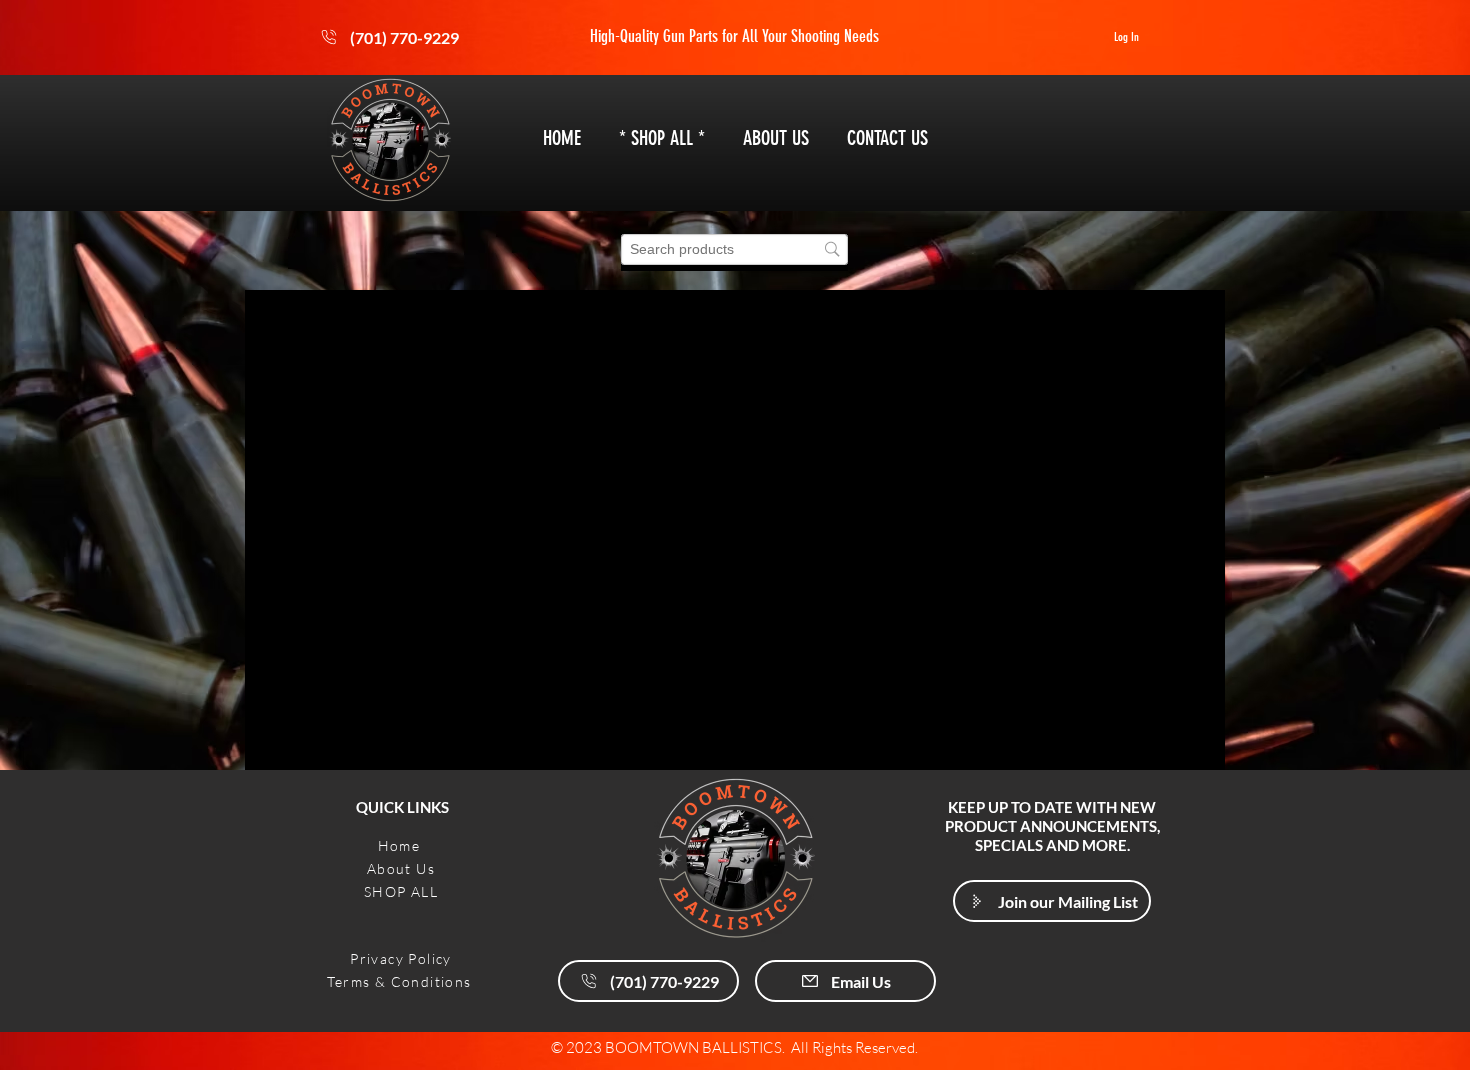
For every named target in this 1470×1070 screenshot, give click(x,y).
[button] (1052, 901)
